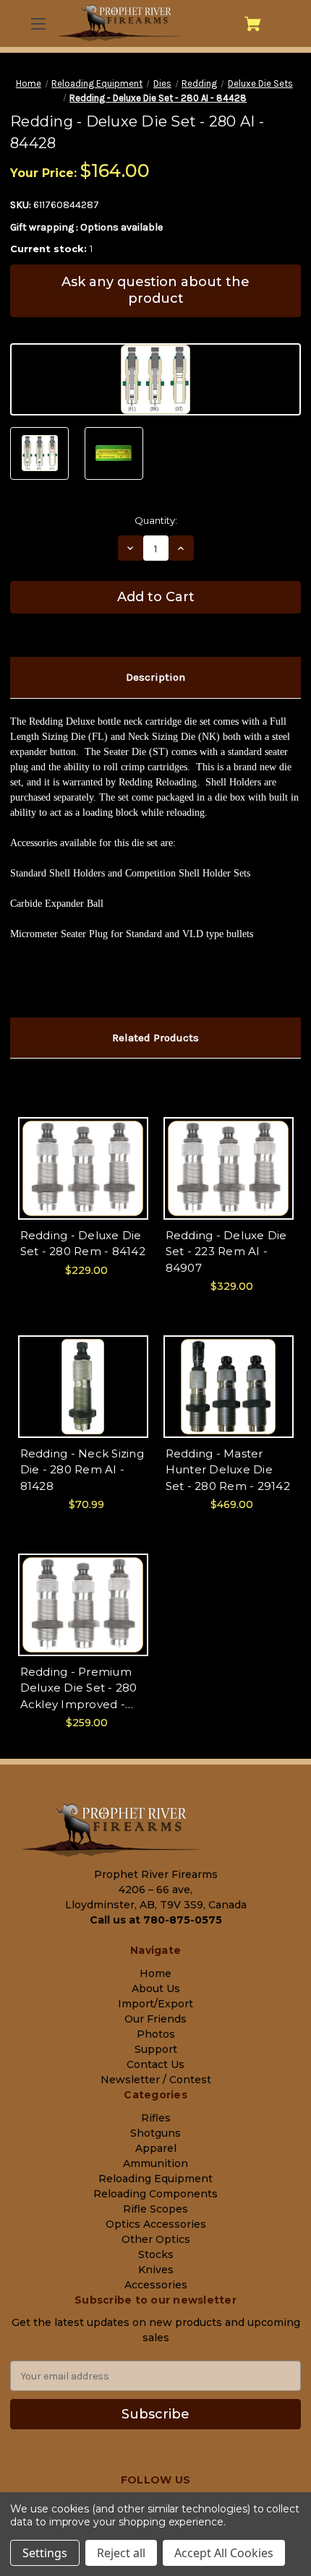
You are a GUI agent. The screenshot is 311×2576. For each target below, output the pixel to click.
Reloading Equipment (155, 2179)
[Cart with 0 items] (253, 24)
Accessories (156, 2285)
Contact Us (155, 2064)
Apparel (156, 2148)
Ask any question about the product (155, 290)
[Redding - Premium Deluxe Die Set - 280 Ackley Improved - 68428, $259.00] (83, 1605)
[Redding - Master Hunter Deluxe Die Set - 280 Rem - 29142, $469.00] (229, 1387)
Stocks (156, 2254)
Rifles (156, 2118)
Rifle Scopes (155, 2209)
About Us (156, 1989)
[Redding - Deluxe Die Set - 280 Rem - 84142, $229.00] (83, 1168)
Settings (45, 2553)
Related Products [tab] (155, 1038)
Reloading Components (155, 2194)
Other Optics (156, 2239)
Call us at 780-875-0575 (156, 1920)
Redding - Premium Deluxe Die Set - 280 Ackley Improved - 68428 (79, 1689)
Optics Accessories (156, 2224)
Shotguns (155, 2133)
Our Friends (155, 2019)
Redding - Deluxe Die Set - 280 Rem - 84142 (83, 1244)
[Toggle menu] (38, 23)
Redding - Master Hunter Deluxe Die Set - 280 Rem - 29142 (228, 1470)
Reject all (121, 2553)
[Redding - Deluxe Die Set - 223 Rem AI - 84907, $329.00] (229, 1168)
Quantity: (156, 520)
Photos (156, 2034)
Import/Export (155, 2004)
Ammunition (155, 2163)
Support (156, 2049)
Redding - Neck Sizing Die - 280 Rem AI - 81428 (82, 1470)
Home (155, 1973)
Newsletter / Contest (156, 2080)
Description (155, 677)
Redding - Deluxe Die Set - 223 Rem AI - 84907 (226, 1252)
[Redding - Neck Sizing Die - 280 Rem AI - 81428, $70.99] (83, 1387)
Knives (156, 2270)
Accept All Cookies (224, 2553)
